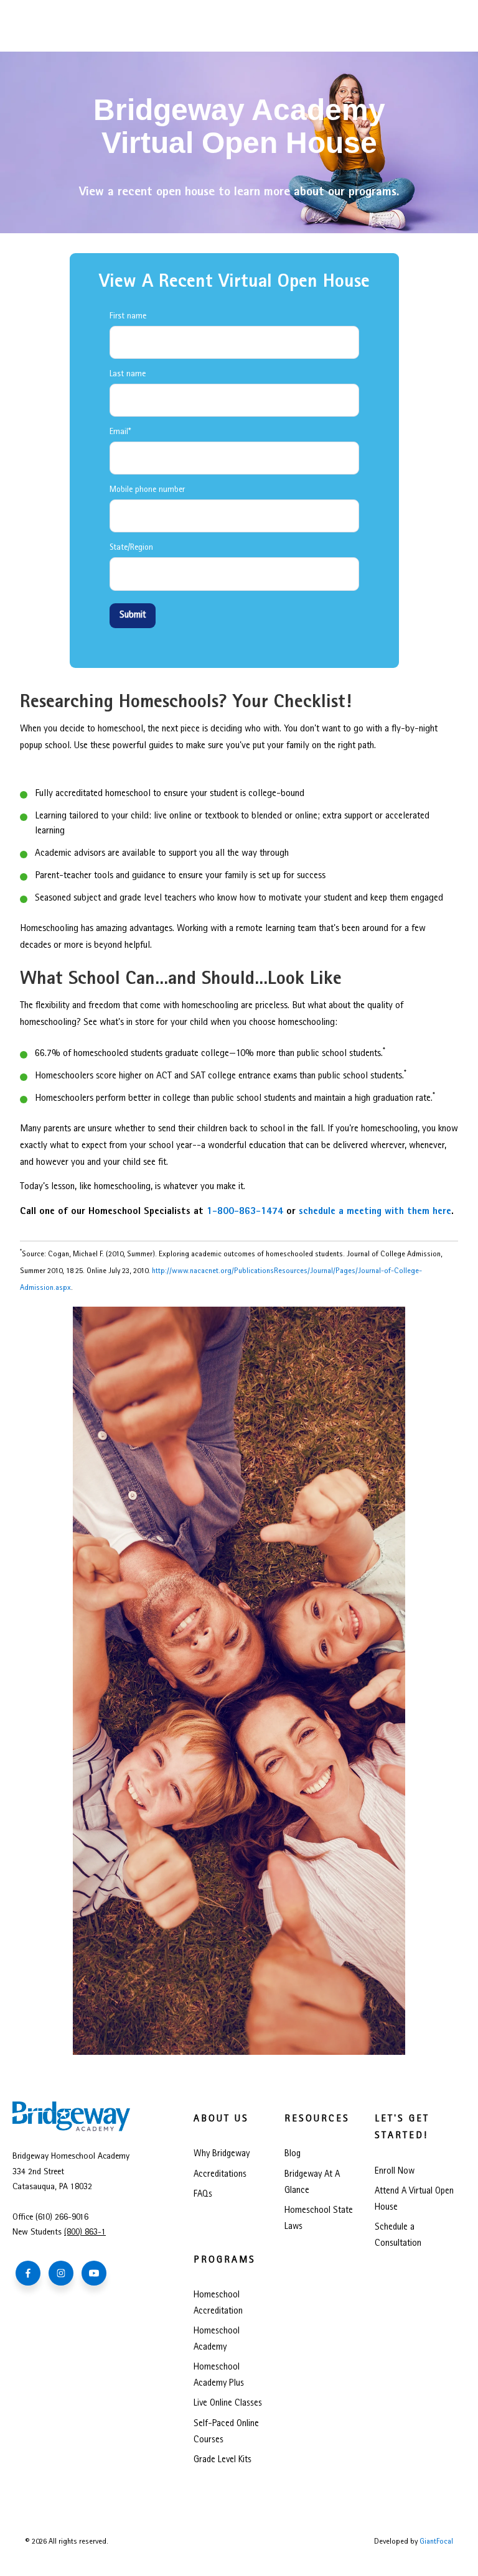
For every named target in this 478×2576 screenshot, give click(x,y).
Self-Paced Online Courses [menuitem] (226, 2432)
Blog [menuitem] (293, 2154)
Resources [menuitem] (317, 2120)
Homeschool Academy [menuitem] (217, 2340)
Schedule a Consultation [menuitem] (398, 2236)
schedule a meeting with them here (375, 1212)
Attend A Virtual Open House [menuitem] (414, 2200)
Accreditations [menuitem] (220, 2175)
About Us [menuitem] (221, 2120)
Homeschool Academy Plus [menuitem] (219, 2376)
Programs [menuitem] (225, 2261)
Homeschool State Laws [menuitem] (319, 2219)
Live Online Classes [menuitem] (228, 2404)
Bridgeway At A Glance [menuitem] (312, 2183)
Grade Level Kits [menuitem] (223, 2460)
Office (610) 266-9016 (50, 2218)
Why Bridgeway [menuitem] (222, 2154)
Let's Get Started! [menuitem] (402, 2128)
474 (91, 2233)
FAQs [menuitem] (203, 2195)
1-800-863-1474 (245, 1212)
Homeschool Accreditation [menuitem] (218, 2304)
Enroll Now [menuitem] (395, 2172)
